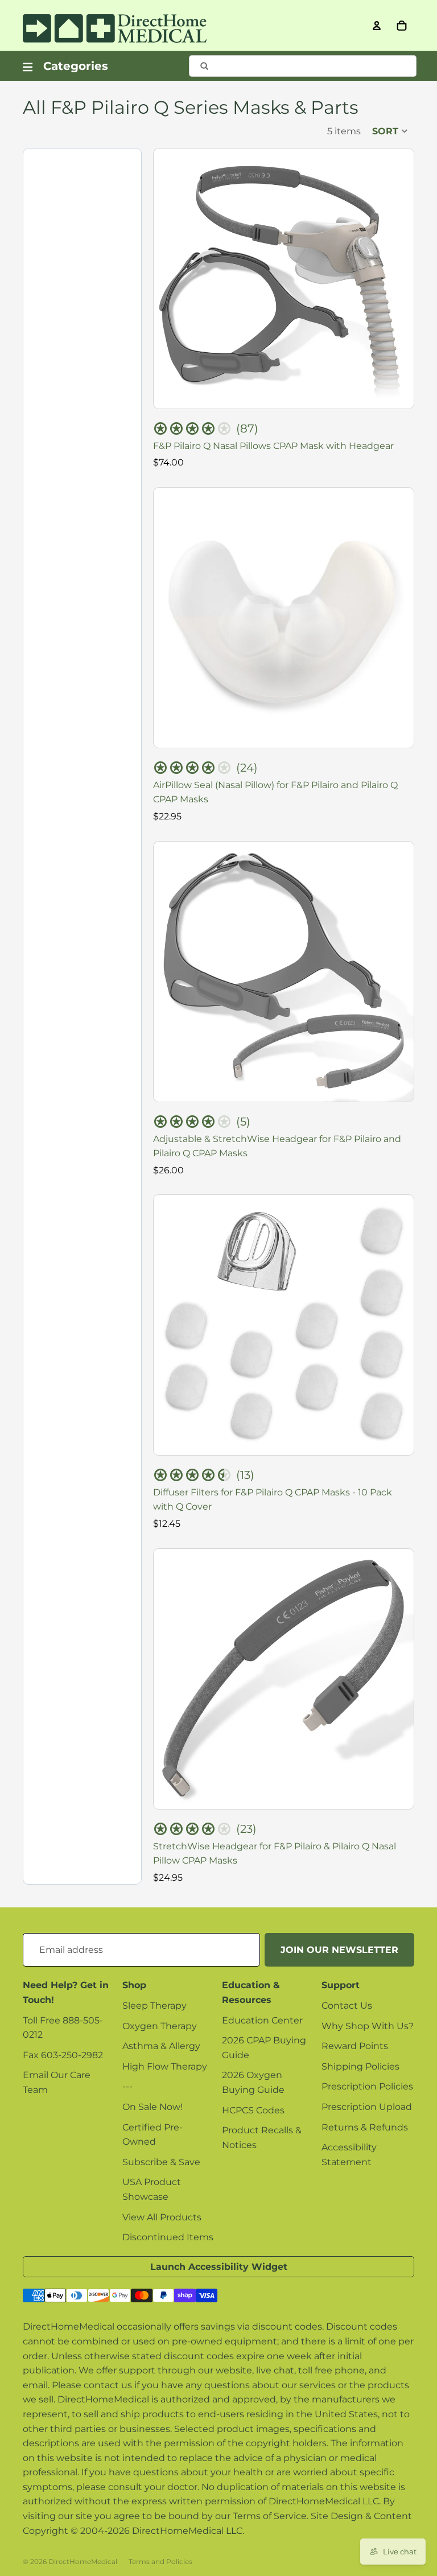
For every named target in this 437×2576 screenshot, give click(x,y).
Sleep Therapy (154, 2006)
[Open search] (303, 66)
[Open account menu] (377, 26)
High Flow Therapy (165, 2066)
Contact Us (347, 2006)
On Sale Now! (152, 2107)
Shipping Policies (360, 2066)
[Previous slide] (171, 279)
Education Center (262, 2020)
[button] (390, 131)
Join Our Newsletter (339, 1950)
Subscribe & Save (161, 2162)
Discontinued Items (168, 2237)
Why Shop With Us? (368, 2026)
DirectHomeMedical (83, 2561)
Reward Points (355, 2046)
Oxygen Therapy (160, 2026)
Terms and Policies (160, 2561)
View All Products (162, 2217)
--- (127, 2086)
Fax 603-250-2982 (63, 2055)
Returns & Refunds (365, 2127)
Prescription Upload (367, 2107)
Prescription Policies (367, 2086)
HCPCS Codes (253, 2110)
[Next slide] (397, 279)
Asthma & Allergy (161, 2046)
